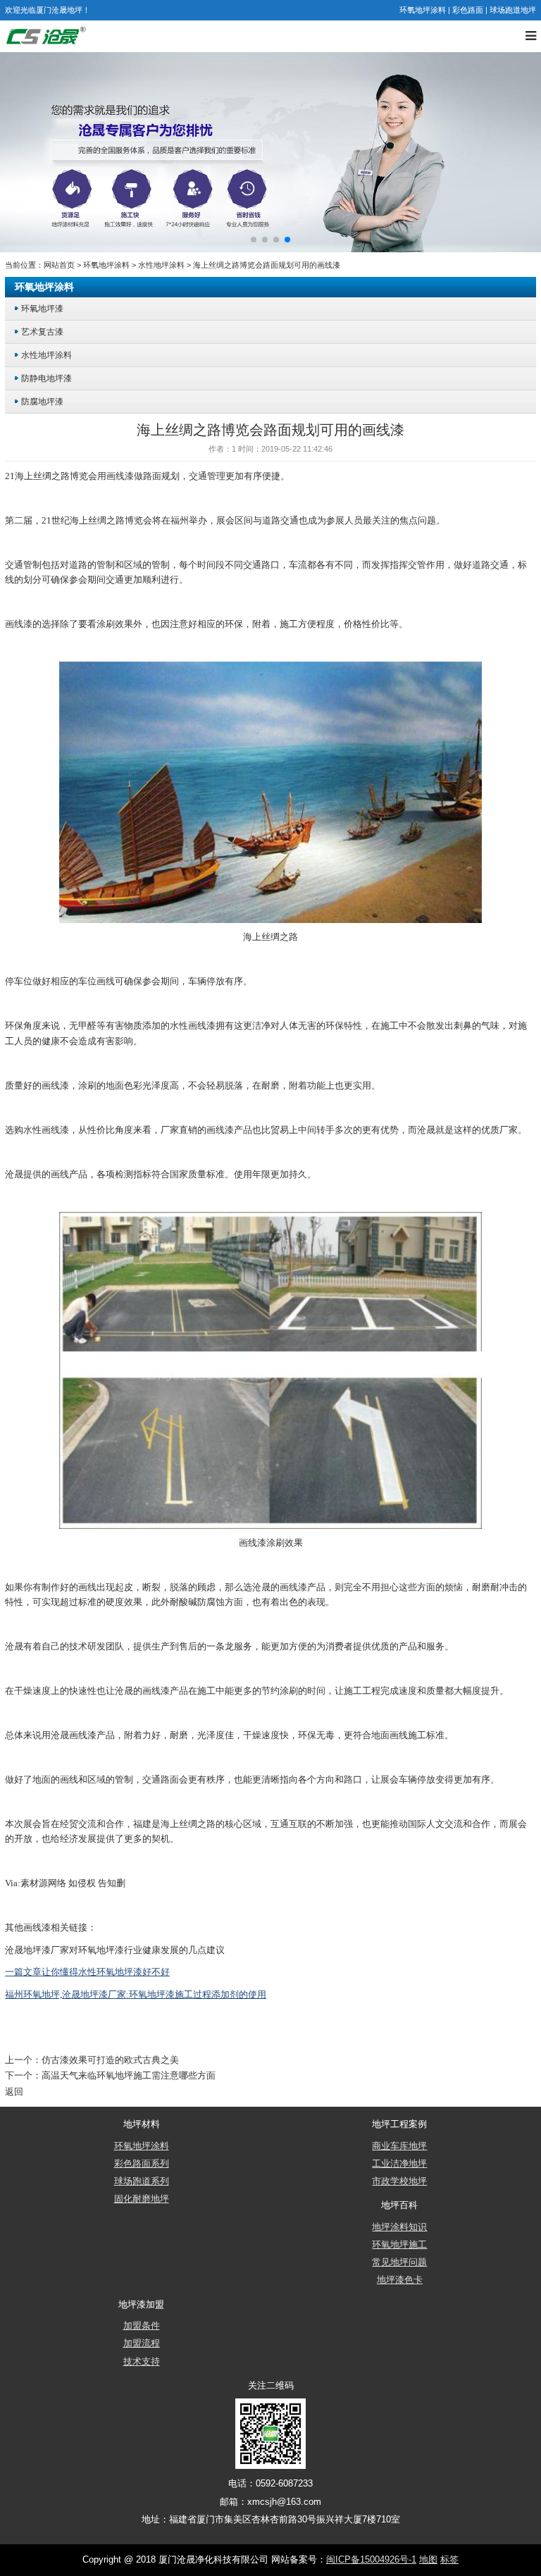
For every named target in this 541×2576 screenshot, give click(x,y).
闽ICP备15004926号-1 (371, 2560)
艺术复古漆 (42, 332)
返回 (14, 2092)
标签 (449, 2560)
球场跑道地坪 (513, 10)
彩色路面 (468, 10)
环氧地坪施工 (399, 2245)
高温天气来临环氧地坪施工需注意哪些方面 (129, 2076)
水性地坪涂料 (161, 265)
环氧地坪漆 (42, 308)
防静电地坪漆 (46, 378)
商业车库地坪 (399, 2146)
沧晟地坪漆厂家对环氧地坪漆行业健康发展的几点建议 (115, 1950)
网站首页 (59, 265)
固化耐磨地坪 (142, 2199)
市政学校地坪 (399, 2181)
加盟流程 (142, 2343)
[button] (254, 240)
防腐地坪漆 (42, 401)
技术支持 (142, 2362)
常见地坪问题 (399, 2262)
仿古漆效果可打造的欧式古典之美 (110, 2060)
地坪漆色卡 (400, 2280)
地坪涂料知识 (399, 2227)
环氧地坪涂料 (423, 10)
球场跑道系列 (142, 2181)
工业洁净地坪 (399, 2164)
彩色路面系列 (142, 2164)
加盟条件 (142, 2326)
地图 (428, 2560)
